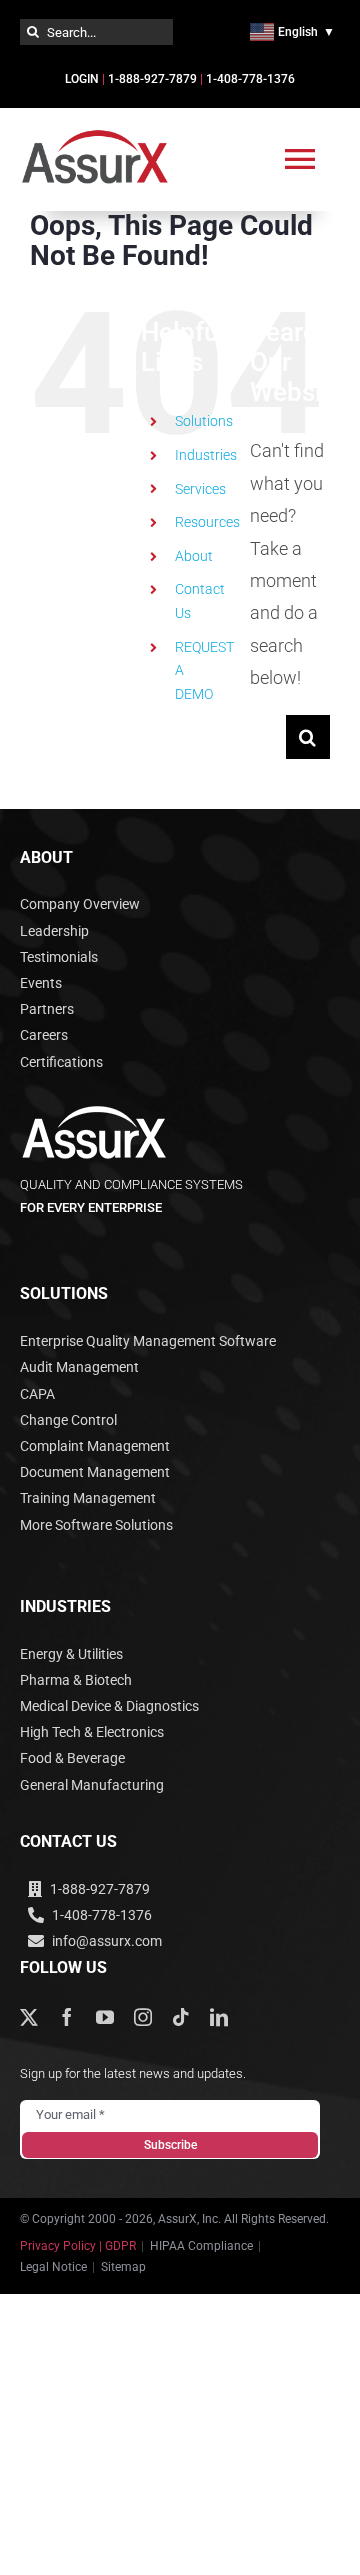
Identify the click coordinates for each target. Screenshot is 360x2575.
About (194, 556)
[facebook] (67, 2017)
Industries (206, 455)
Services (200, 489)
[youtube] (105, 2017)
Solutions (204, 421)
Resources (207, 522)
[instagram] (143, 2017)
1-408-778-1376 (250, 79)
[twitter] (29, 2017)
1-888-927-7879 (152, 79)
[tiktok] (181, 2017)
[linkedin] (219, 2017)
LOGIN (82, 79)
